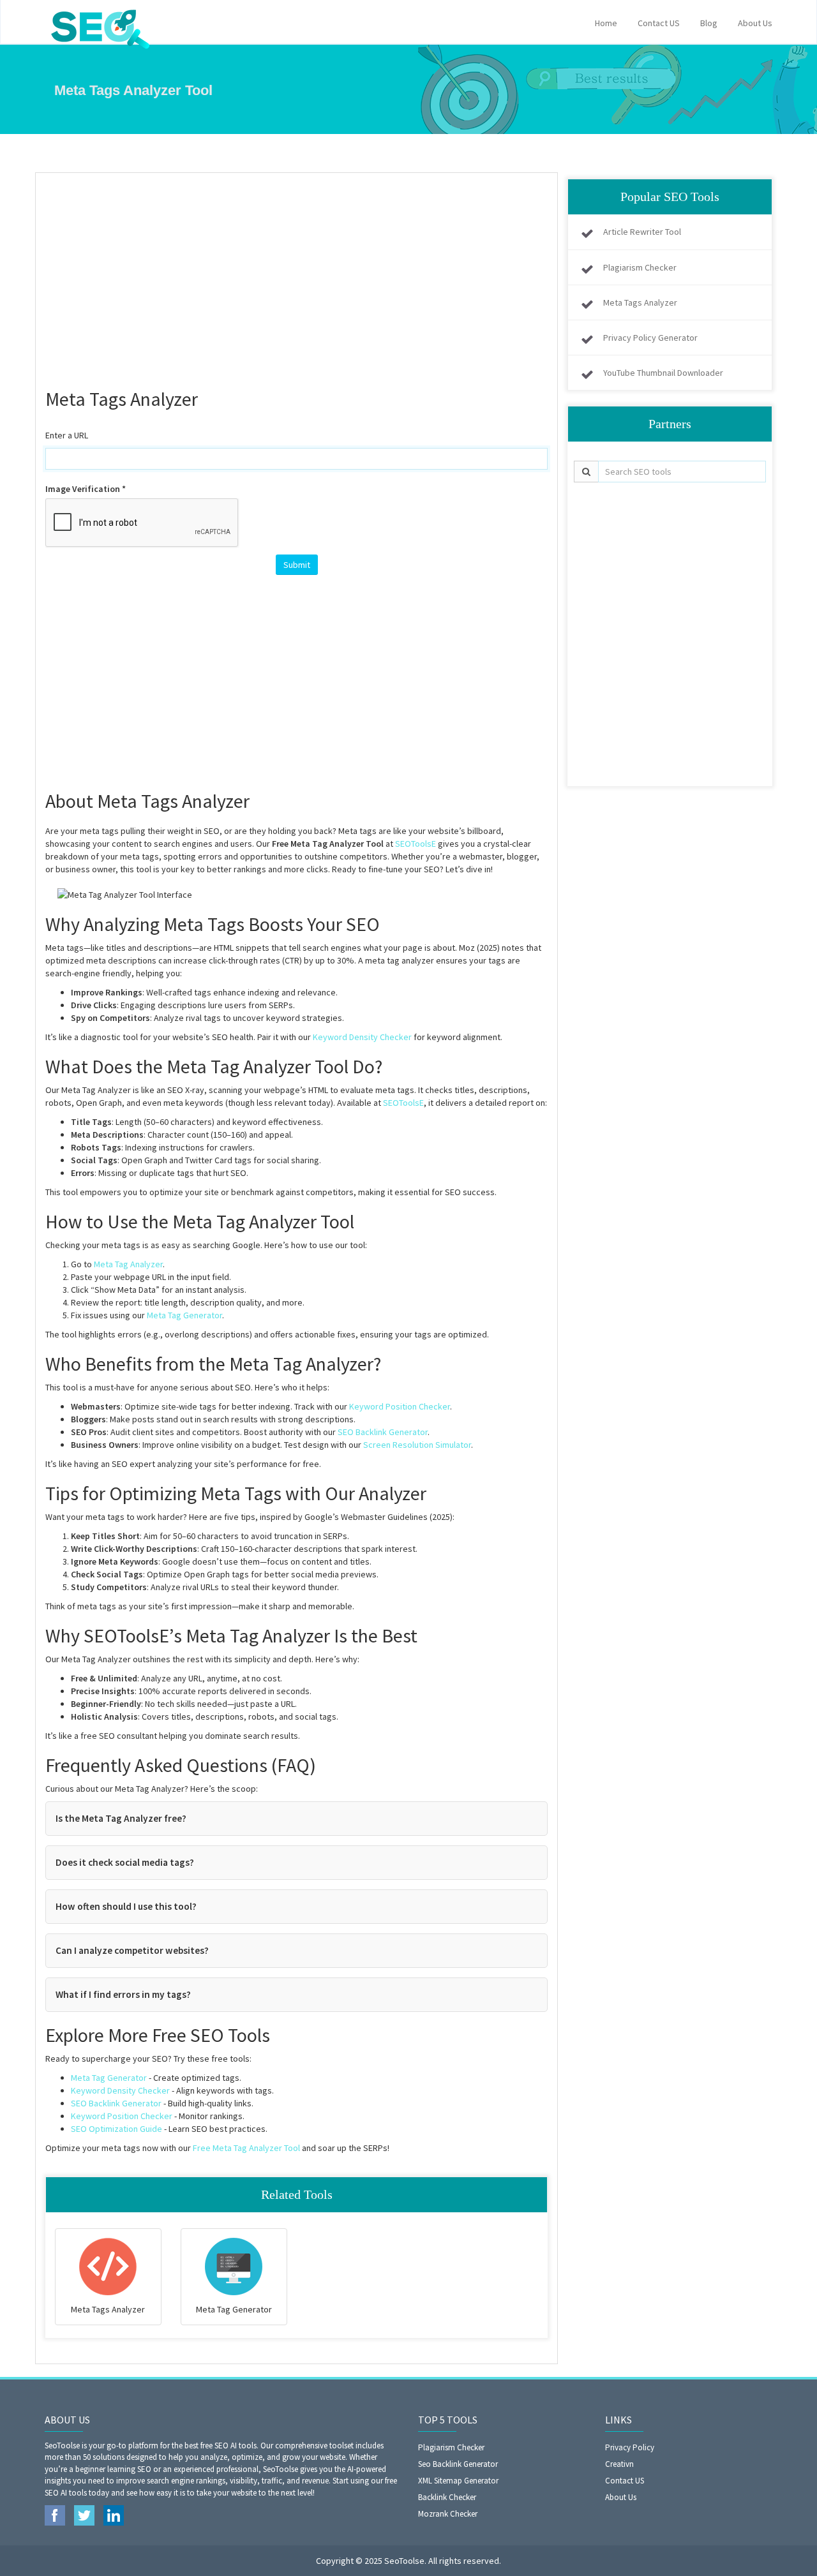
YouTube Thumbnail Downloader (663, 373)
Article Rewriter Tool (642, 232)
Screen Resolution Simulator (417, 1445)
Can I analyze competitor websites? (132, 1950)
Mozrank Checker (448, 2514)
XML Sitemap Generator (458, 2481)
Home (606, 23)
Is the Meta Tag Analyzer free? (121, 1818)
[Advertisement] (296, 275)
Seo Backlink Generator (458, 2464)
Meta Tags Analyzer (640, 302)
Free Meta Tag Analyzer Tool (246, 2148)
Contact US (659, 23)
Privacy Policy (630, 2447)
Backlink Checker (447, 2497)
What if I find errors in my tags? (123, 1994)
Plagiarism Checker (640, 267)
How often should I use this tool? (126, 1906)
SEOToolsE (416, 844)
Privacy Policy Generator (650, 338)
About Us (755, 23)
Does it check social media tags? (125, 1862)
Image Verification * (86, 489)
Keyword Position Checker (400, 1406)
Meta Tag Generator (184, 1315)
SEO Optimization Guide (116, 2129)
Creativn (619, 2464)
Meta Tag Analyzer (128, 1264)
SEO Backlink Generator (383, 1432)
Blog (709, 23)
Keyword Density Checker (362, 1037)
